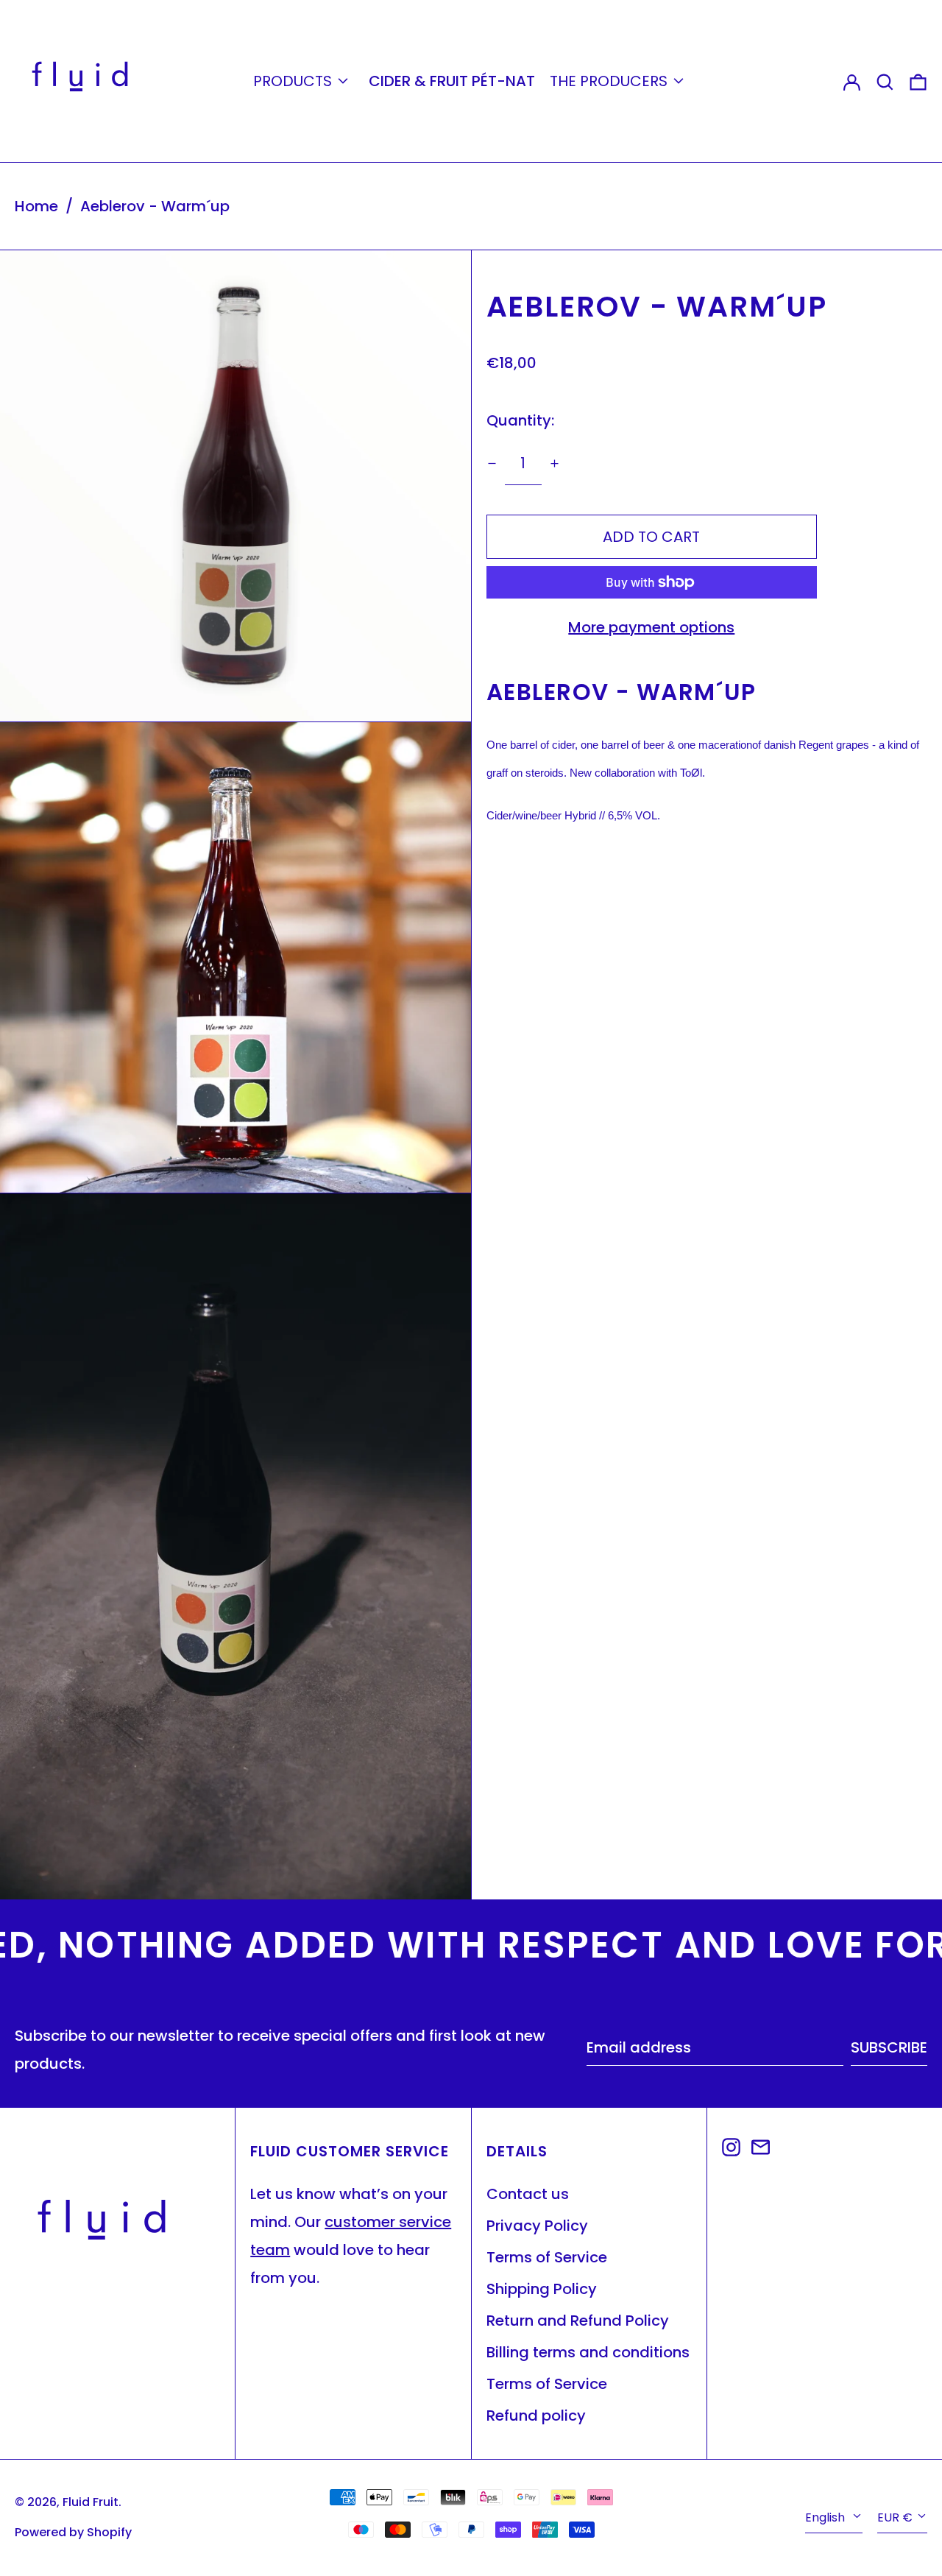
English (826, 2517)
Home (36, 206)
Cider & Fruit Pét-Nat (452, 81)
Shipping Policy (542, 2289)
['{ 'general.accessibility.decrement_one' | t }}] (492, 463)
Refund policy (536, 2416)
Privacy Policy (537, 2226)
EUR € (895, 2517)
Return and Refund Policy (578, 2321)
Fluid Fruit (91, 2502)
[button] (885, 81)
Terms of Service (547, 2257)
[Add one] (555, 463)
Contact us (528, 2194)
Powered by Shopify (73, 2532)
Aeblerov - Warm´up (155, 206)
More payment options (651, 627)
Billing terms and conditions (588, 2352)
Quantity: (520, 420)
